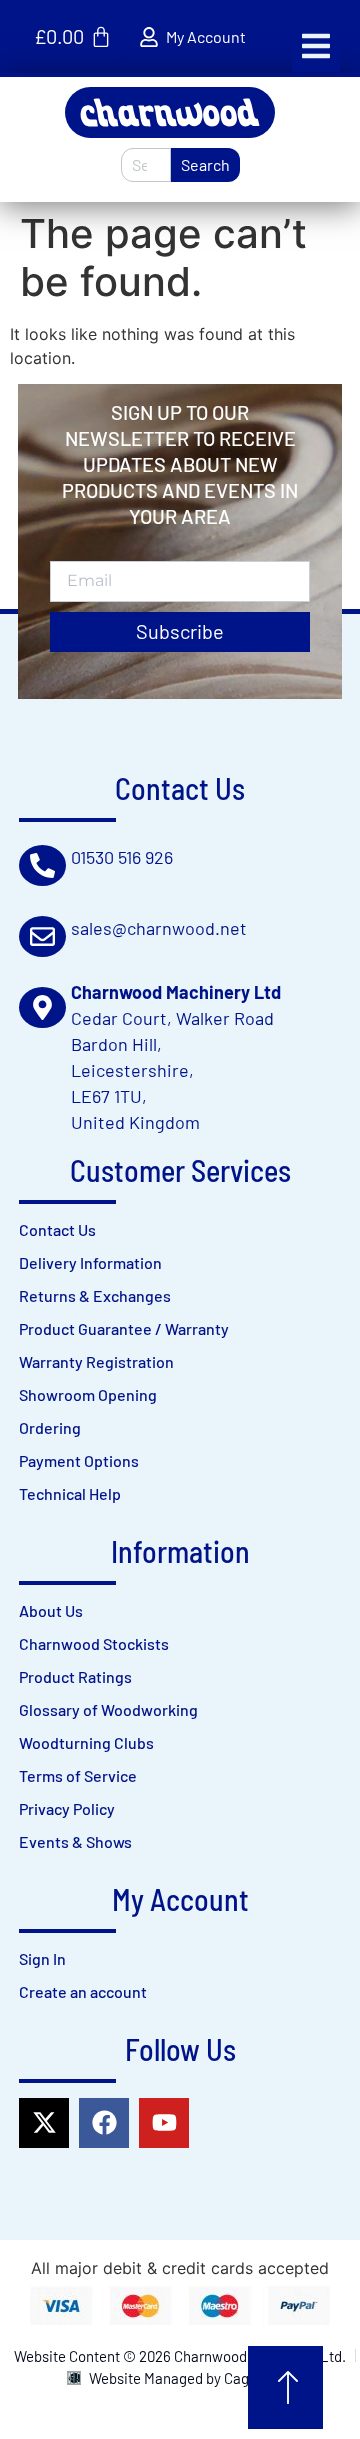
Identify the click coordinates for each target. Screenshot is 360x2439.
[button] (316, 46)
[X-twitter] (44, 2123)
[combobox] (146, 165)
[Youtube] (164, 2123)
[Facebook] (104, 2123)
